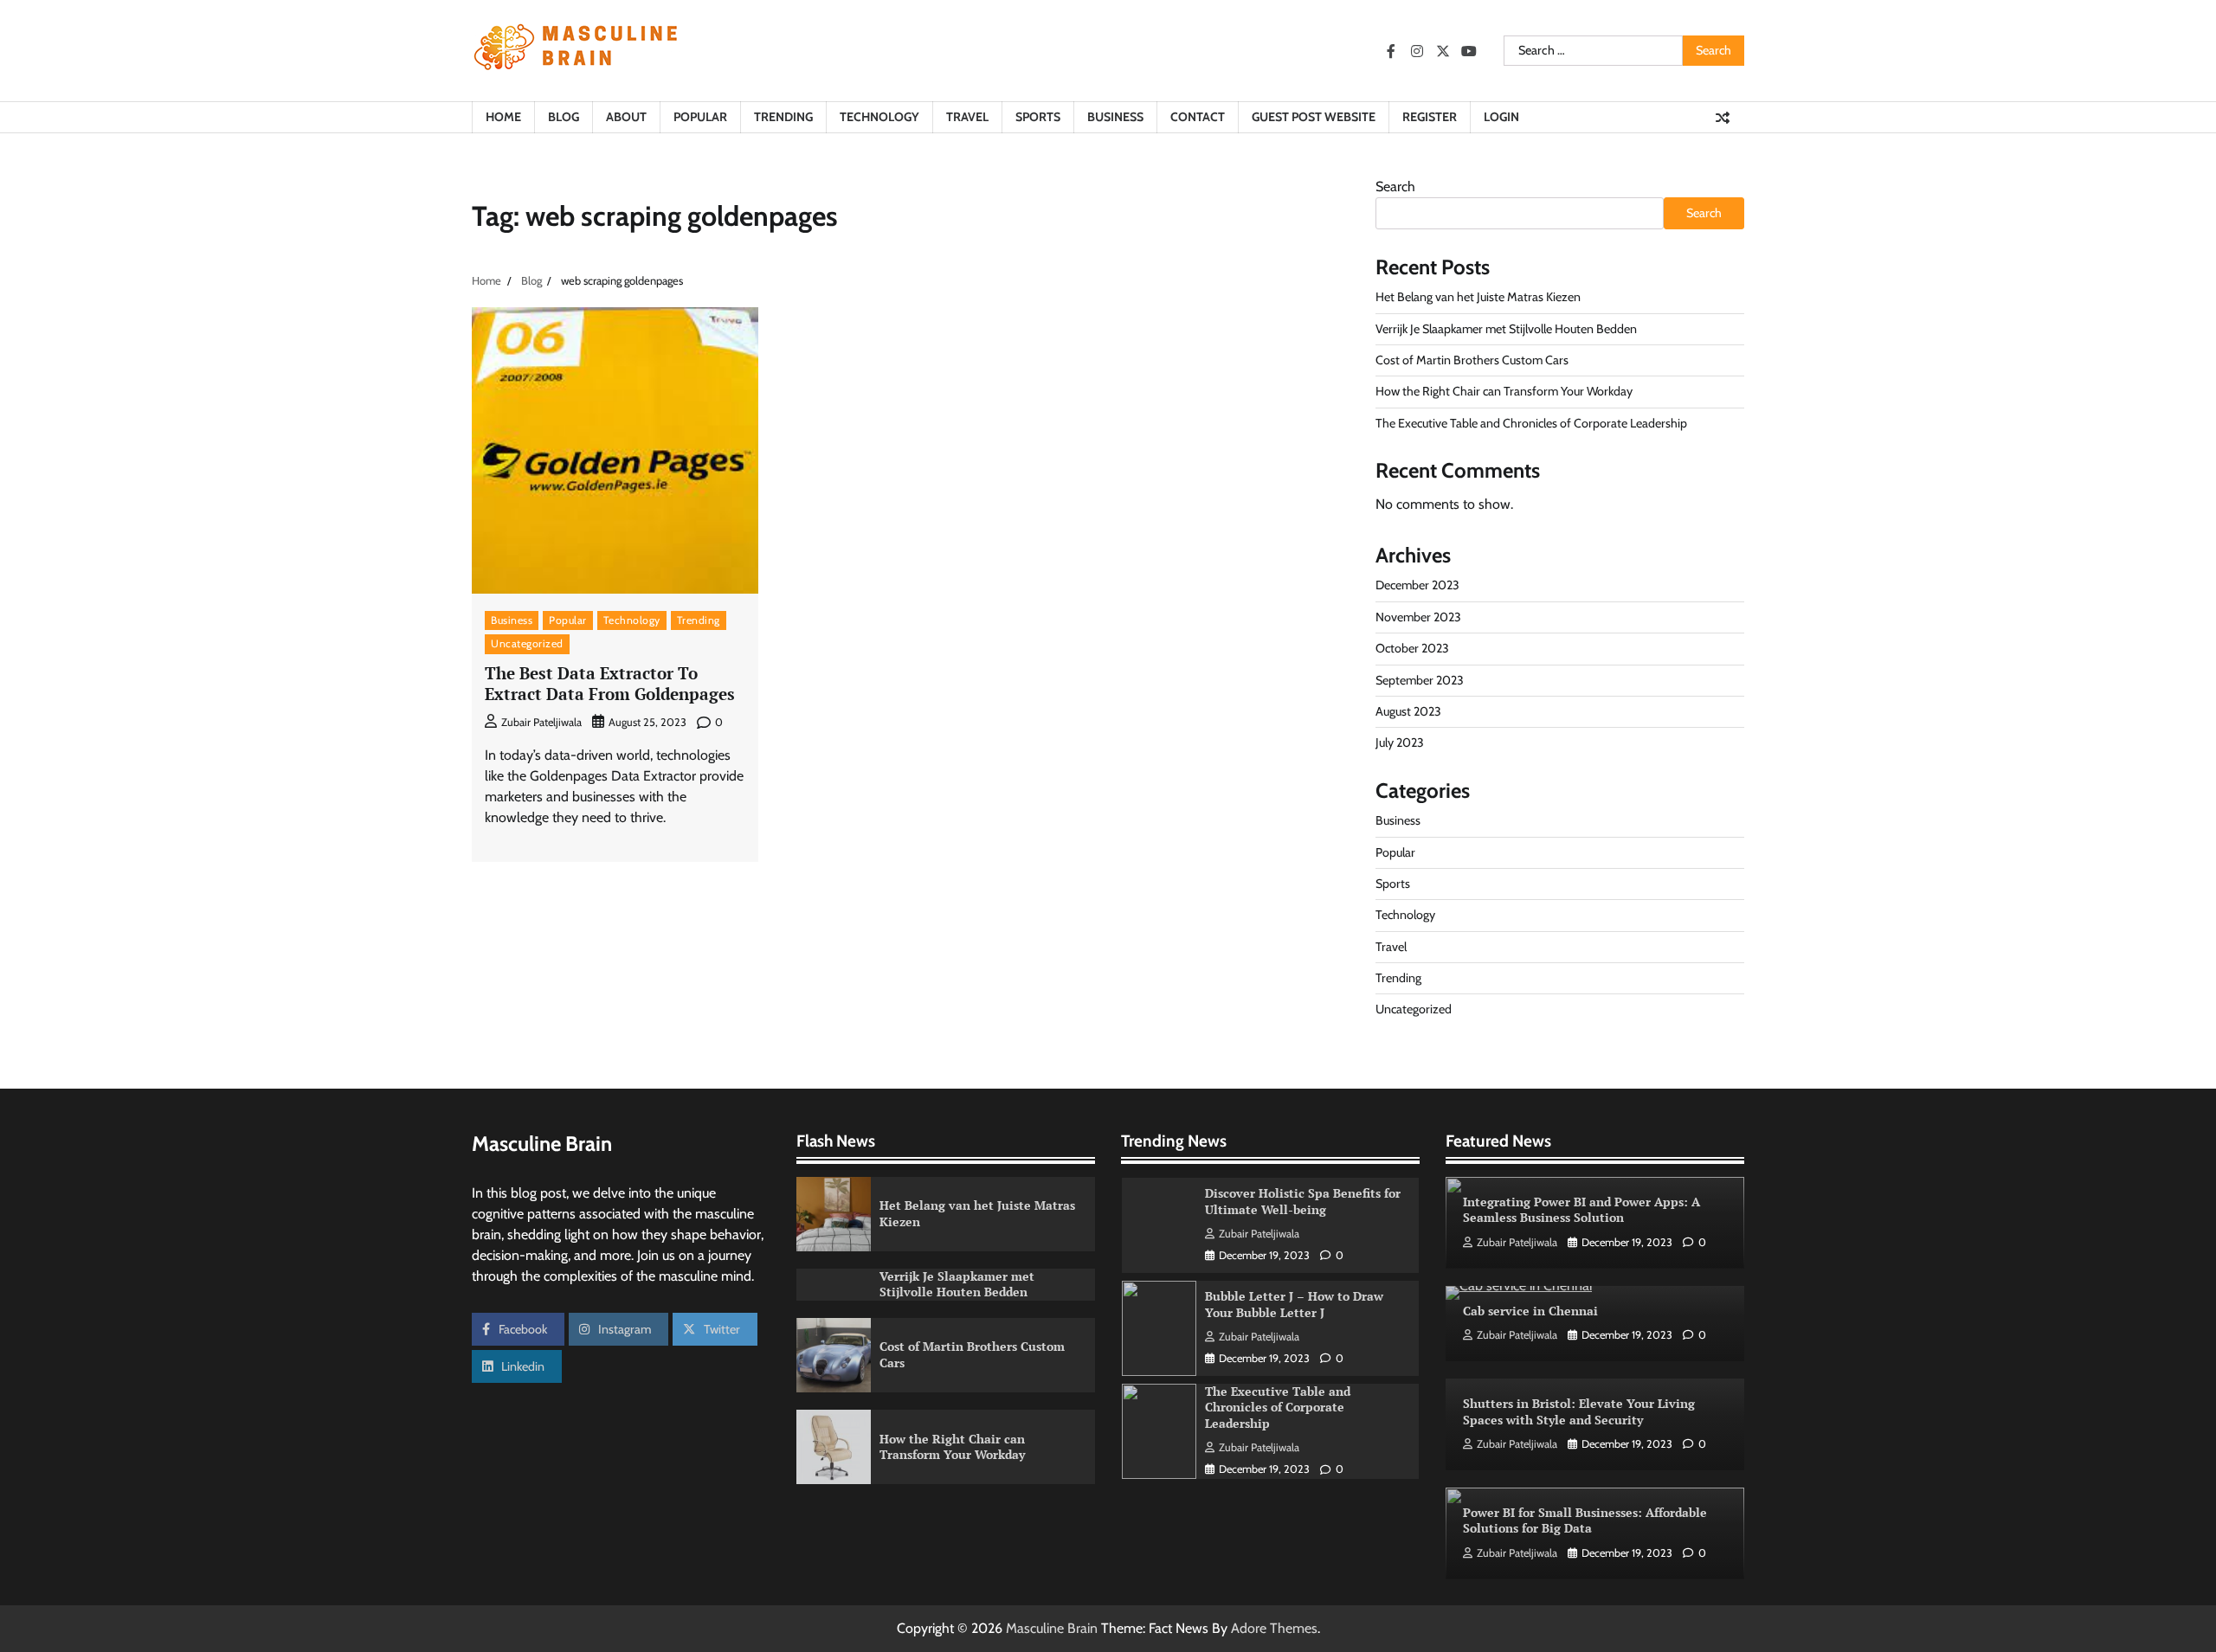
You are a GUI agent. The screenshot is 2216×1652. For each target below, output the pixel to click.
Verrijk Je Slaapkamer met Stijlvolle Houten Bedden (1506, 329)
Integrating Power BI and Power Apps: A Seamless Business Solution (1581, 1210)
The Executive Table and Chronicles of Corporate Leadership (1531, 423)
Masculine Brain (1052, 1628)
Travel (967, 117)
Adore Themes (1274, 1628)
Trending (783, 117)
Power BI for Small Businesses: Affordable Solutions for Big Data (1585, 1520)
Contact (1198, 117)
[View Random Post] (1723, 118)
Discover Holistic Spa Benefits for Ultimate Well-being (1303, 1201)
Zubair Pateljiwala (541, 722)
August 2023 (1408, 711)
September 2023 (1420, 680)
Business (1115, 117)
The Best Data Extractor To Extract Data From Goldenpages (610, 684)
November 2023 (1418, 617)
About (626, 117)
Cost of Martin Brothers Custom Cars (1472, 360)
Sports (1038, 117)
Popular (700, 117)
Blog (564, 117)
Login (1501, 117)
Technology (879, 117)
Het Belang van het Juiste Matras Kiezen (1478, 297)
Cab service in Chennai (1530, 1311)
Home (503, 117)
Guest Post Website (1314, 117)
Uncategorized (527, 643)
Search (1395, 186)
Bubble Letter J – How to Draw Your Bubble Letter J (1294, 1304)
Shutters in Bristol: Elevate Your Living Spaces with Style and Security (1579, 1411)
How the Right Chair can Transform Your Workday (1504, 391)
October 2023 (1412, 648)
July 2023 (1400, 742)
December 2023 (1417, 585)
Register (1430, 117)
